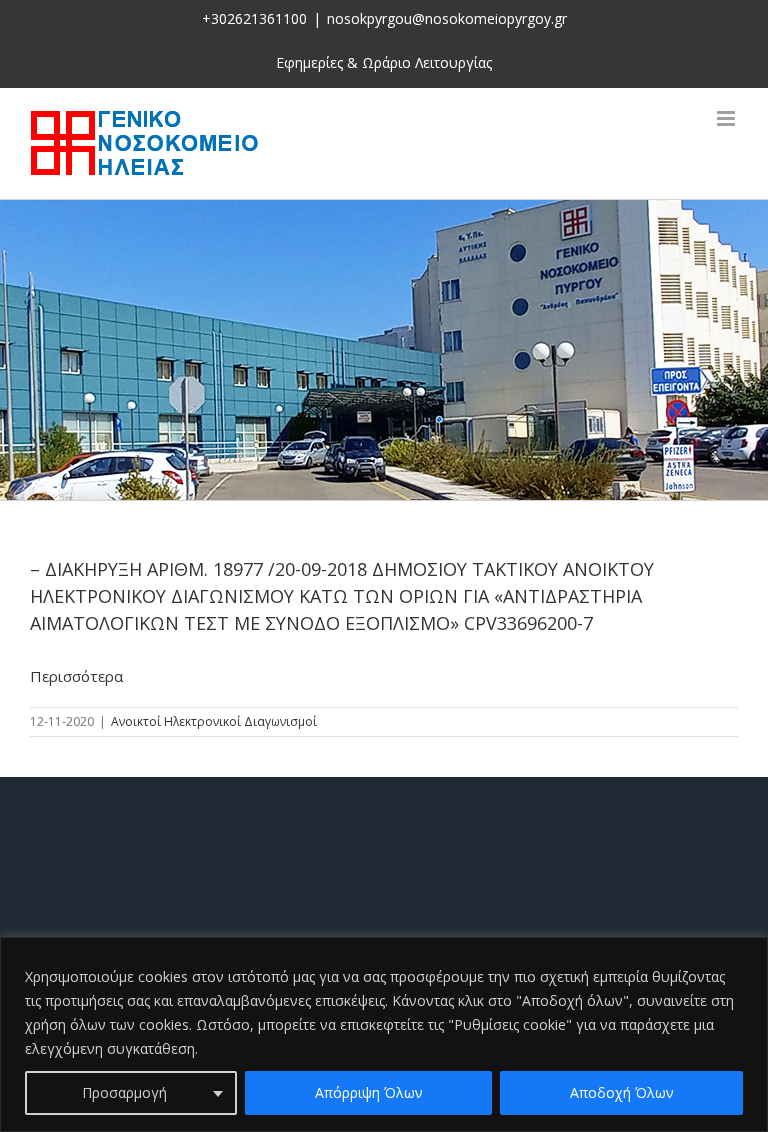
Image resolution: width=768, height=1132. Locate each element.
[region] (384, 1034)
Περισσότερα (76, 676)
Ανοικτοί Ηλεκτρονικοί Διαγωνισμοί (214, 721)
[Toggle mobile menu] (727, 118)
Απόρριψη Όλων (369, 1092)
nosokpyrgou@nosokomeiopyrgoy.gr (447, 18)
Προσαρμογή (124, 1092)
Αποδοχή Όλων (622, 1092)
